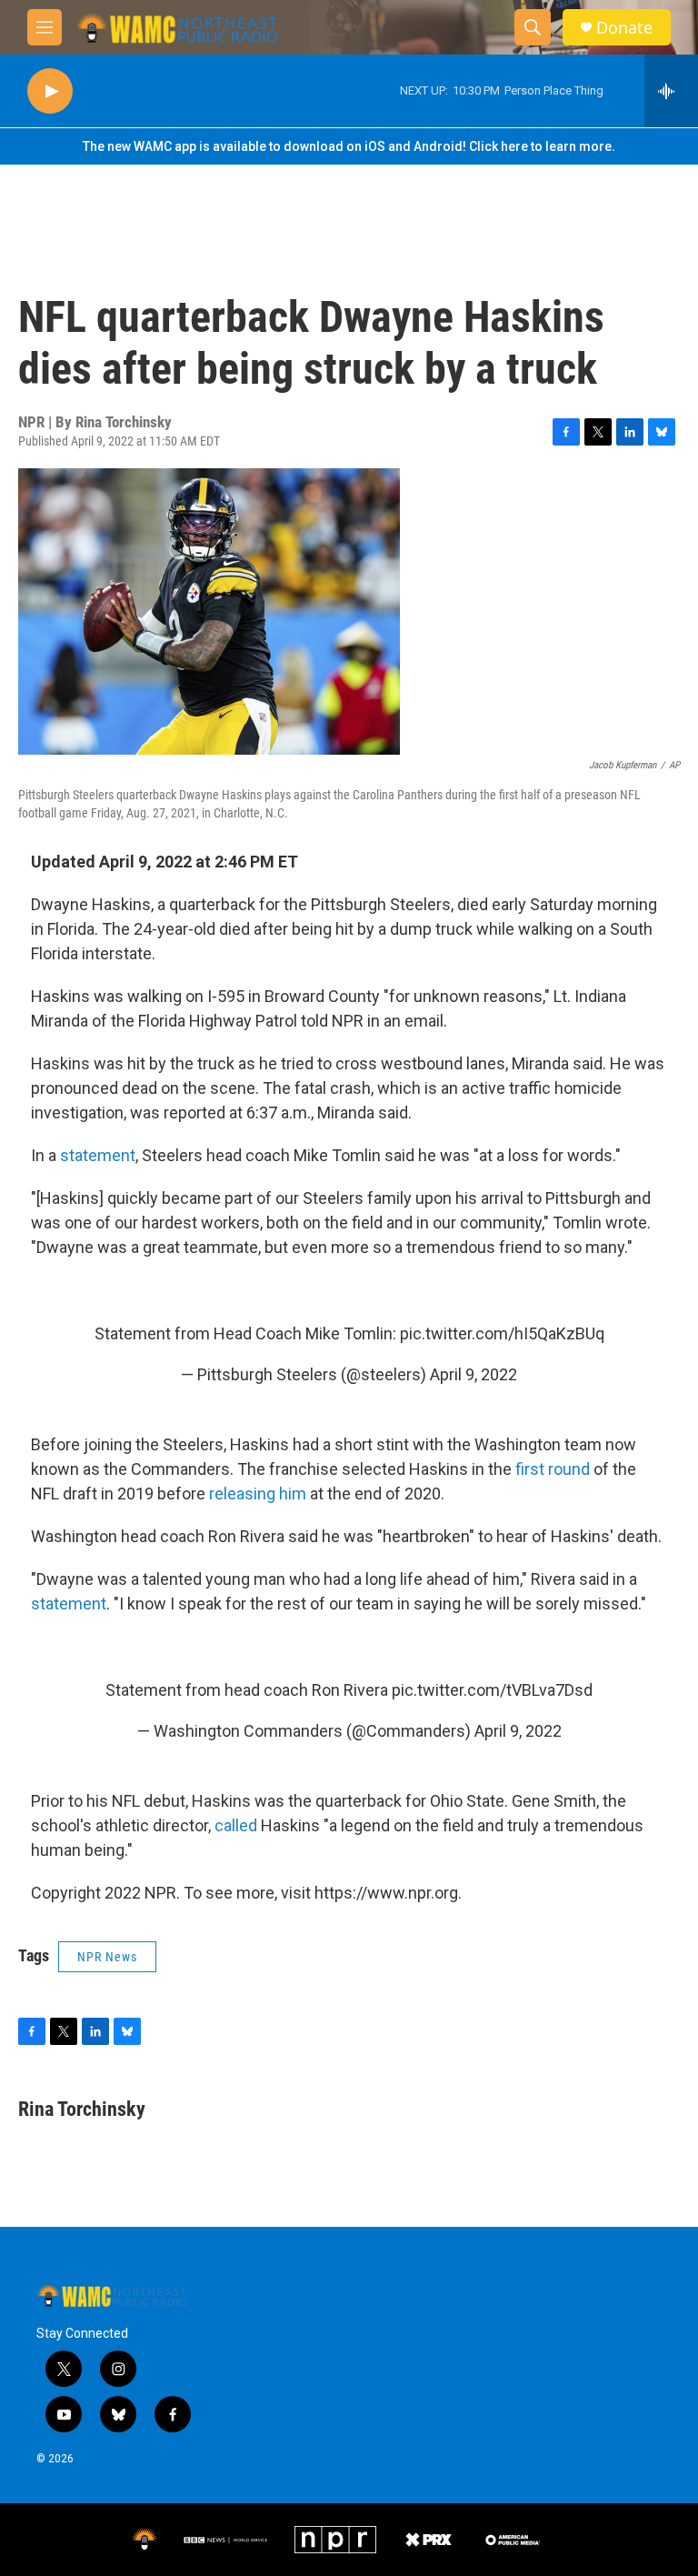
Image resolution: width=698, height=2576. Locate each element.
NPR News (107, 1957)
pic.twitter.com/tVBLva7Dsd (492, 1690)
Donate (624, 28)
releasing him (258, 1493)
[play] (50, 91)
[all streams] (671, 91)
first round (553, 1469)
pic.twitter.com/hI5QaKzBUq (502, 1333)
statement (98, 1155)
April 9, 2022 (474, 1374)
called (236, 1825)
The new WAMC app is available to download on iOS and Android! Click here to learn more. (349, 146)
